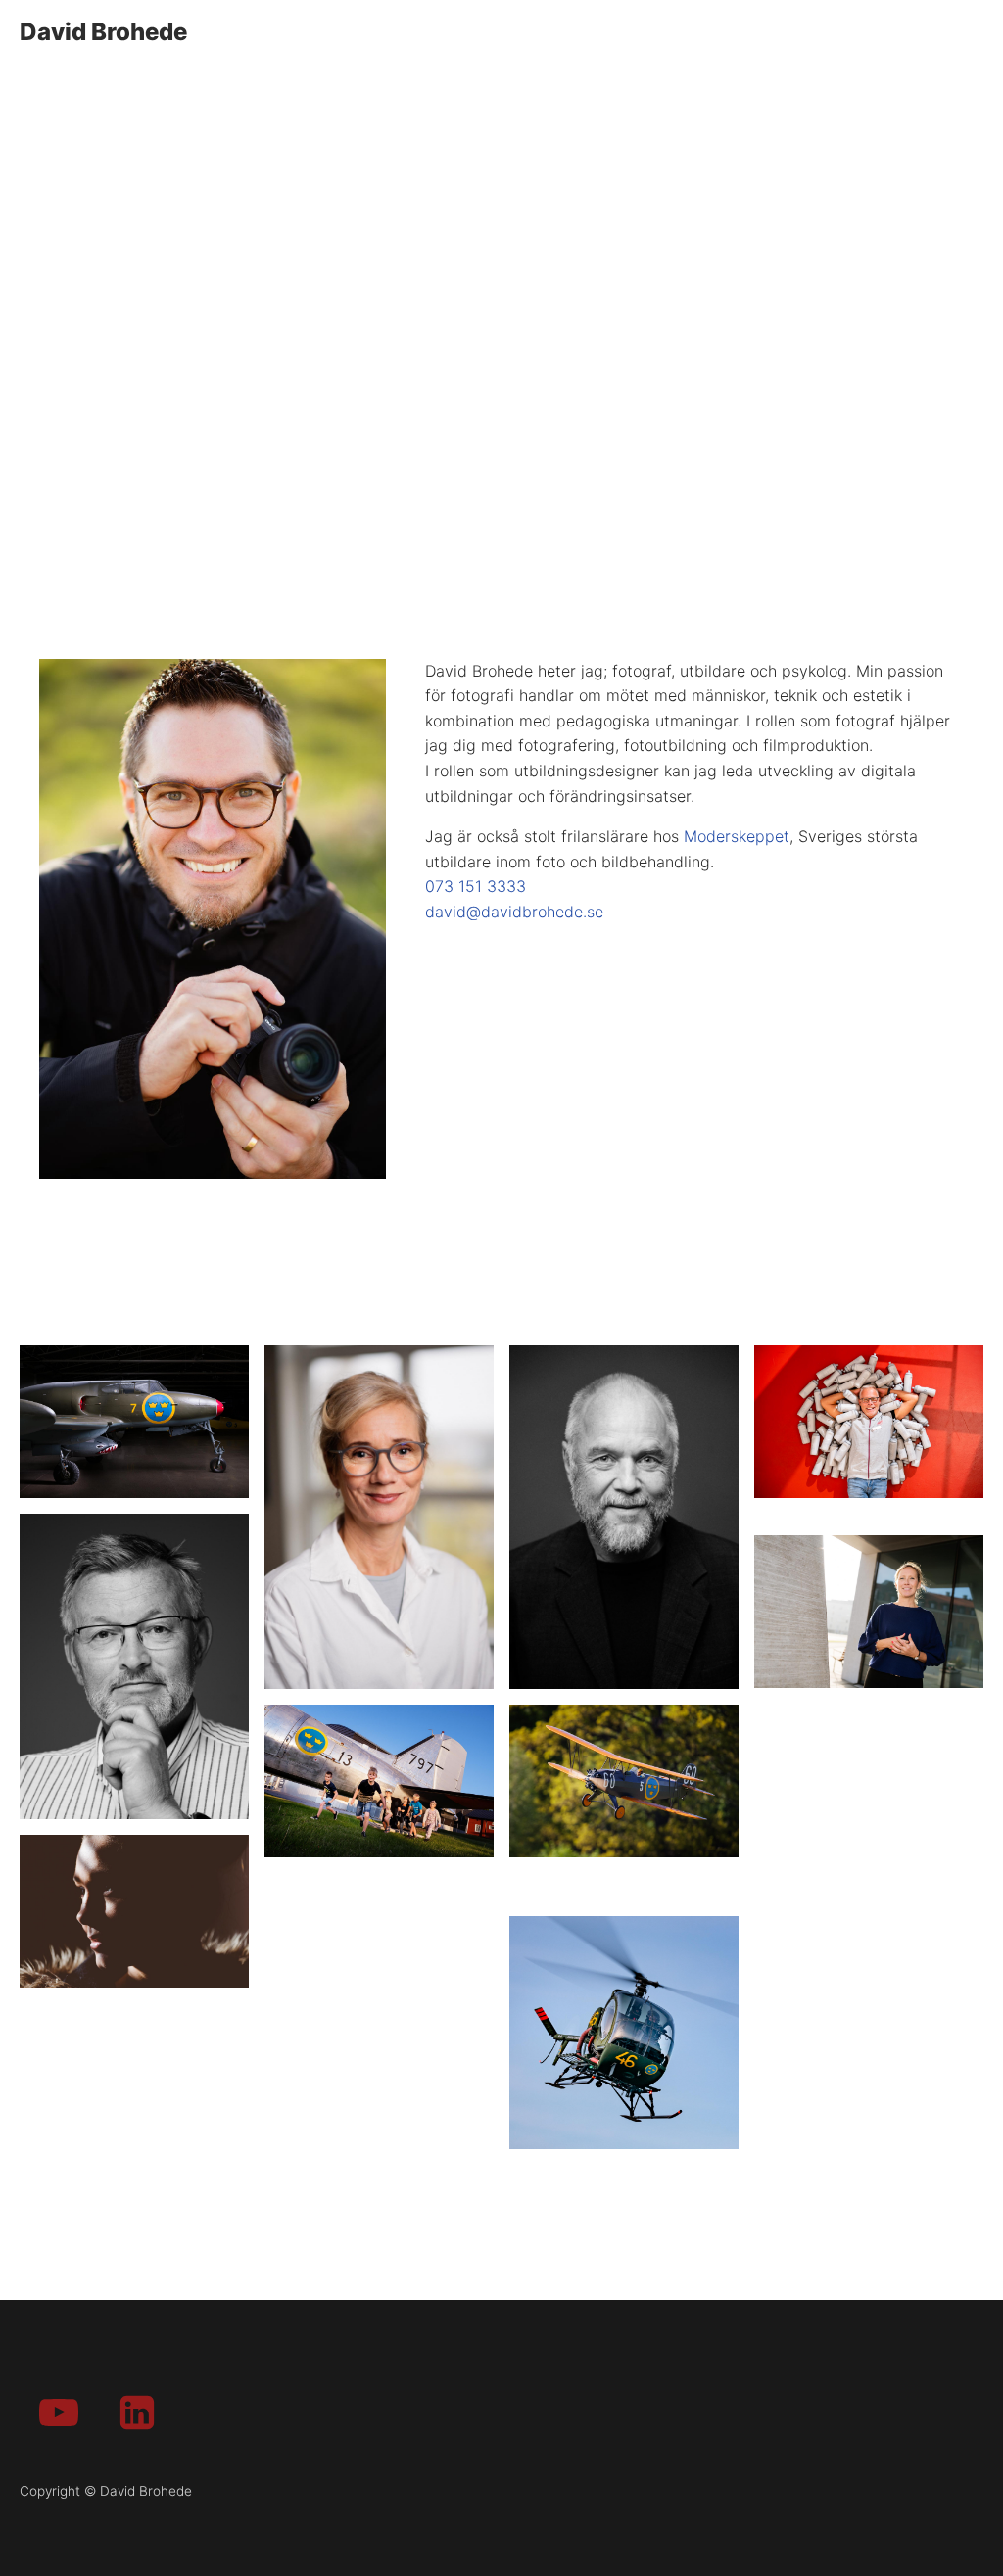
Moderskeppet (737, 836)
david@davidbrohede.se (514, 912)
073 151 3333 (476, 886)
